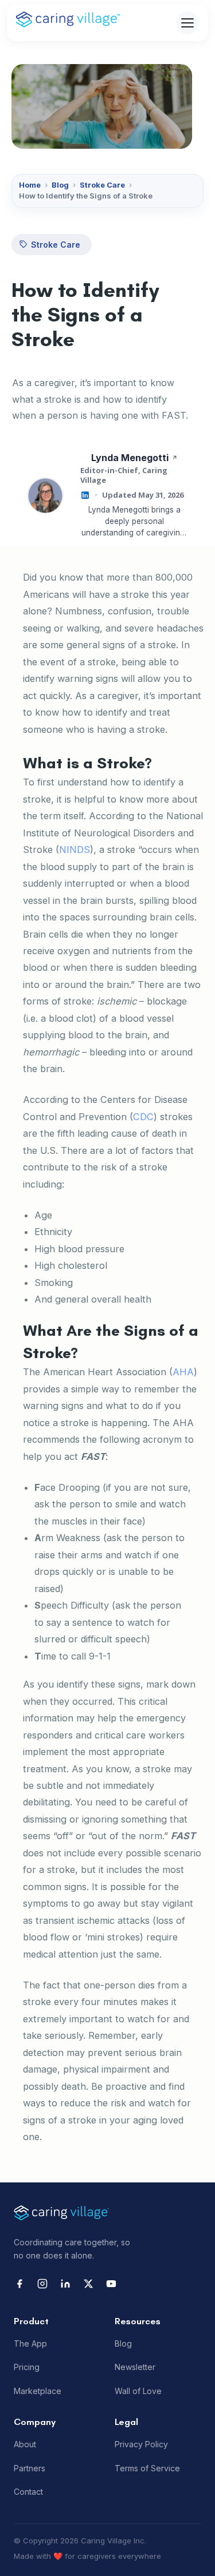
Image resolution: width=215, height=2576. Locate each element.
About (25, 2444)
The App (30, 2344)
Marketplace (38, 2391)
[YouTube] (111, 2284)
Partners (30, 2468)
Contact (28, 2492)
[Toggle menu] (187, 23)
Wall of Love (138, 2391)
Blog (60, 185)
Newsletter (135, 2367)
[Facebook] (19, 2284)
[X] (88, 2284)
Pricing (27, 2367)
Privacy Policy (141, 2444)
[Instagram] (42, 2284)
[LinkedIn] (65, 2284)
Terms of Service (147, 2468)
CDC (143, 1117)
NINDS (75, 850)
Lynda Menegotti (130, 458)
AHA (183, 1372)
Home (30, 185)
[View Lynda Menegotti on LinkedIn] (85, 495)
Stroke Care (102, 185)
